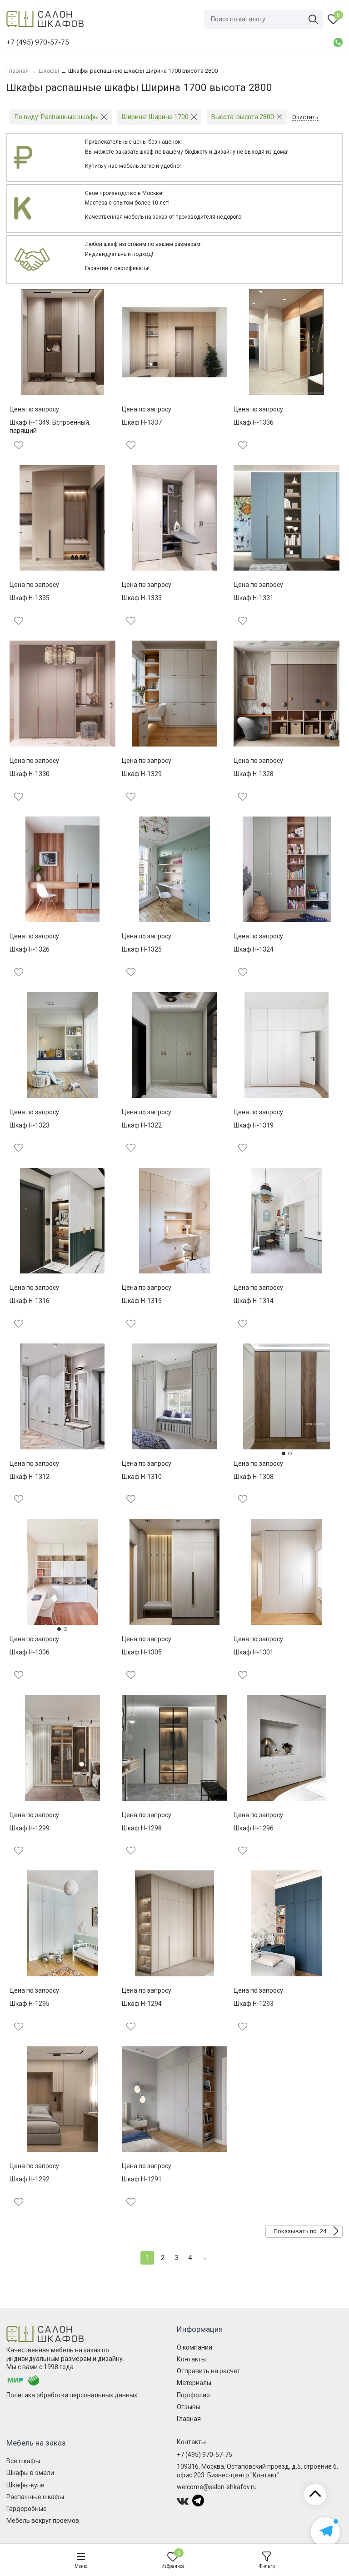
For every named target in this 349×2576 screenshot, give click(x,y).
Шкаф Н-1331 (254, 598)
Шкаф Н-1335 (30, 598)
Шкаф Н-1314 (254, 1301)
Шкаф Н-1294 (142, 2004)
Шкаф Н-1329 (142, 774)
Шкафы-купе (25, 2485)
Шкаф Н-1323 (30, 1125)
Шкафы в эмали (30, 2473)
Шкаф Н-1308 (254, 1477)
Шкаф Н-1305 (142, 1652)
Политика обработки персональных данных (72, 2395)
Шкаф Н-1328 (254, 774)
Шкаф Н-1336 (254, 422)
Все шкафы (23, 2461)
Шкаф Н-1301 (254, 1652)
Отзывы (189, 2407)
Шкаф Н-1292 (30, 2179)
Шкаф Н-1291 (142, 2179)
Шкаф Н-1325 (142, 949)
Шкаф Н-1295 (30, 2004)
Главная (189, 2419)
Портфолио (193, 2395)
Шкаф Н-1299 (30, 1828)
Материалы (194, 2383)
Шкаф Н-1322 (142, 1125)
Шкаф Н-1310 (142, 1477)
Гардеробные (27, 2509)
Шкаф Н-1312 (30, 1477)
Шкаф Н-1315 (142, 1301)
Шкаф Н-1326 (30, 949)
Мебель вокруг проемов (43, 2521)
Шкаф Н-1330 (30, 774)
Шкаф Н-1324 (254, 949)
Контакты (191, 2359)
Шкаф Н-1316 (30, 1301)
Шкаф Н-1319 (254, 1125)
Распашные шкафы (35, 2497)
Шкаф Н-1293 (254, 2004)
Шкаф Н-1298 (142, 1828)
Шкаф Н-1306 (30, 1652)
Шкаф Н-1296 (254, 1828)
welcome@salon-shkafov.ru (217, 2487)
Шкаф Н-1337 (142, 422)
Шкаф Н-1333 (142, 598)
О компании (194, 2347)
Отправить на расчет (209, 2371)
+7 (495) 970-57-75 (204, 2455)
